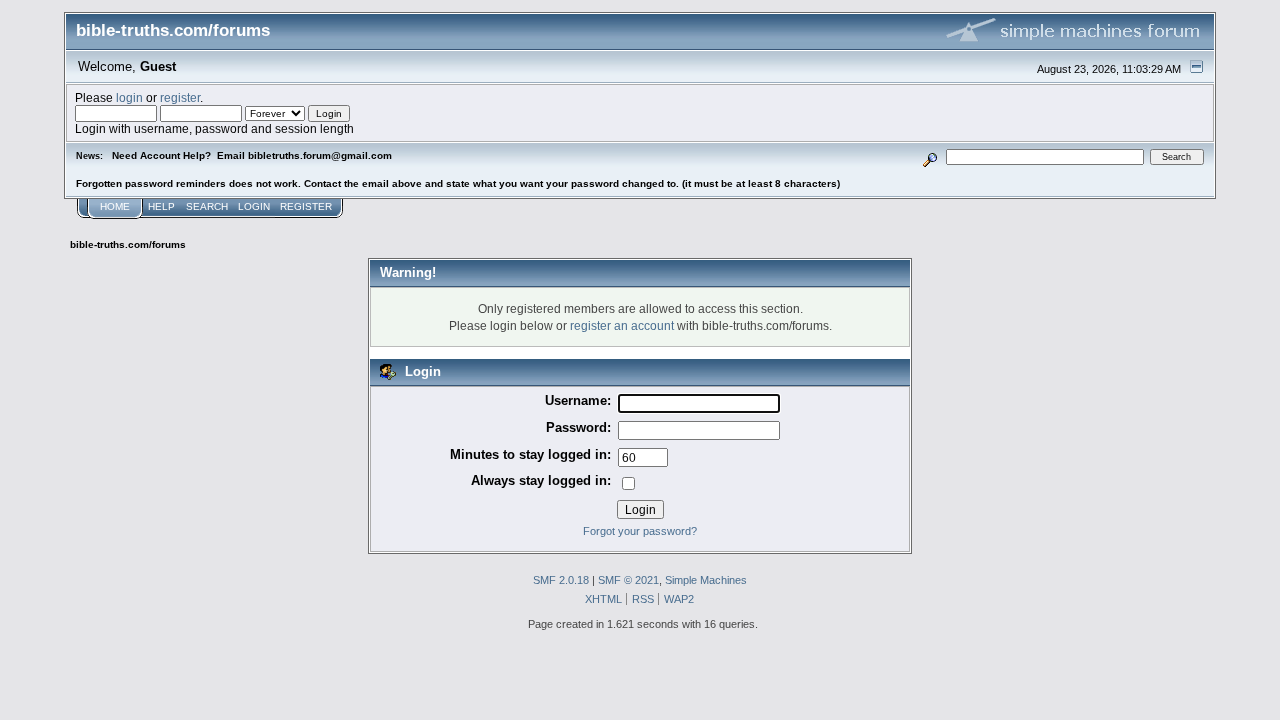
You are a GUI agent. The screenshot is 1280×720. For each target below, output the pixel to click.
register (180, 97)
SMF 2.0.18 (561, 580)
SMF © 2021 (628, 580)
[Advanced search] (930, 156)
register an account (622, 325)
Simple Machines (706, 580)
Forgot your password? (640, 531)
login (129, 97)
